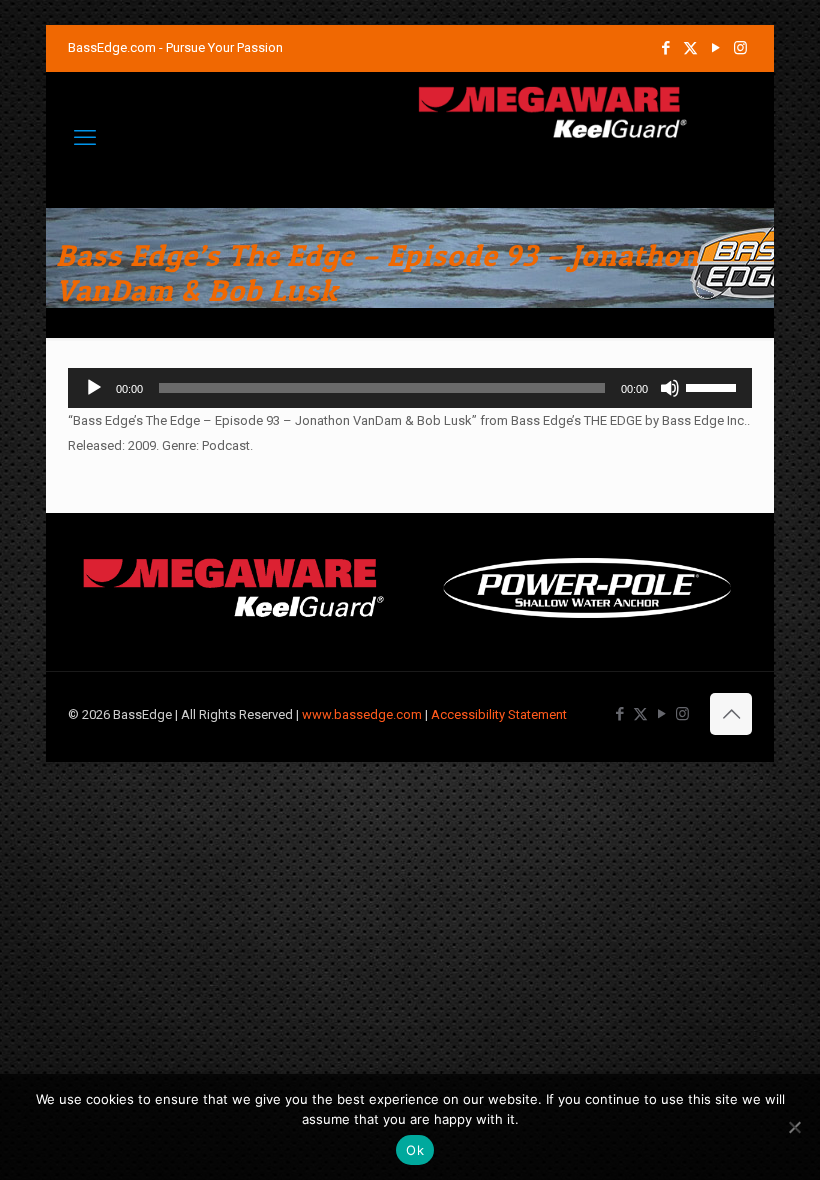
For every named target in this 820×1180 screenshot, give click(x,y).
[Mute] (670, 388)
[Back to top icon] (731, 714)
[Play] (94, 388)
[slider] (714, 386)
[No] (795, 1127)
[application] (410, 388)
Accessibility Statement (499, 714)
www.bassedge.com (362, 714)
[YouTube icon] (715, 48)
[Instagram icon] (740, 48)
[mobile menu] (85, 138)
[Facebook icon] (665, 48)
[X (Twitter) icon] (690, 48)
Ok (415, 1150)
